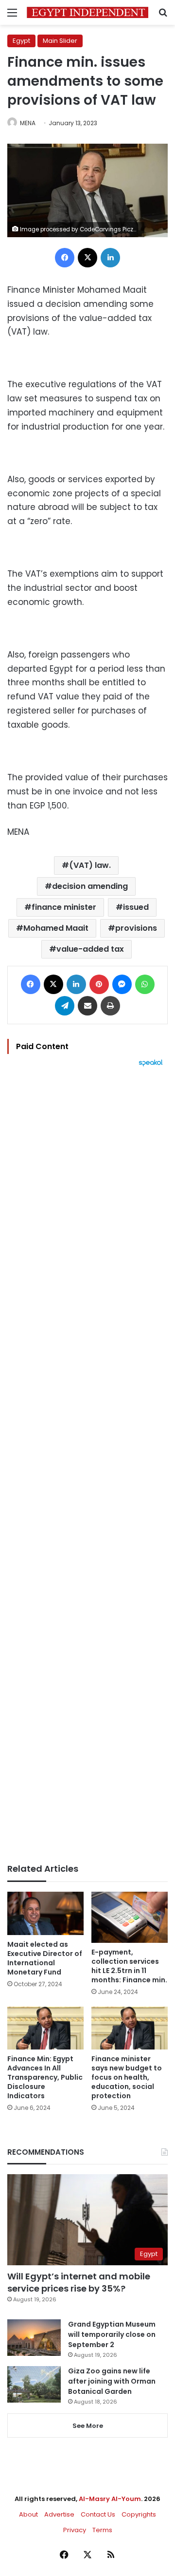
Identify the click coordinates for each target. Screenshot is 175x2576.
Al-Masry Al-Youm (110, 2499)
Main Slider (60, 41)
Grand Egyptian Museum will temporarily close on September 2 (112, 2334)
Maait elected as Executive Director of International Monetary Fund (45, 1958)
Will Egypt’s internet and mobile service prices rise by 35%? (79, 2282)
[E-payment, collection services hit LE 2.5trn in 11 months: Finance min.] (130, 1917)
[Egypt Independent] (87, 12)
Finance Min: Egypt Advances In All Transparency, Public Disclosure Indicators (45, 2077)
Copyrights (139, 2514)
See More (88, 2426)
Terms (102, 2530)
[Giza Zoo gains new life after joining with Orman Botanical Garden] (34, 2384)
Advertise (59, 2514)
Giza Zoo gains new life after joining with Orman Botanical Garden (112, 2381)
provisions (136, 928)
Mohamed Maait (56, 928)
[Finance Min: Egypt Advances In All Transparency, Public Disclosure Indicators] (45, 2028)
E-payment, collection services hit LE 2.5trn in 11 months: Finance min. (129, 1966)
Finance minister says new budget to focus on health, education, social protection (127, 2077)
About (28, 2514)
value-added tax (90, 949)
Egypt (21, 41)
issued (136, 907)
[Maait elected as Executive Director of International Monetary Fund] (45, 1913)
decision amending (90, 886)
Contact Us (98, 2514)
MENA (28, 123)
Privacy (75, 2530)
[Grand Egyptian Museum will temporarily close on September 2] (34, 2338)
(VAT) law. (90, 865)
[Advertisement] (87, 1465)
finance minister (64, 907)
